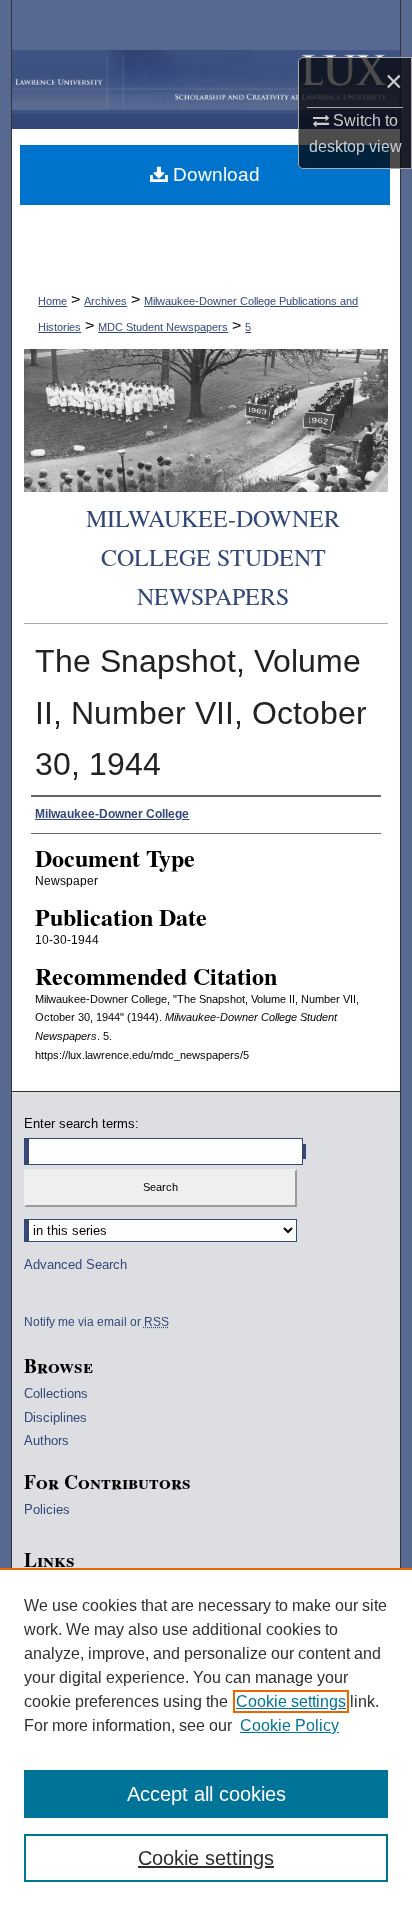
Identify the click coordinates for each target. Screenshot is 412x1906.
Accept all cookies (206, 1794)
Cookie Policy (289, 1725)
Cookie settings (291, 1701)
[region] (206, 1737)
